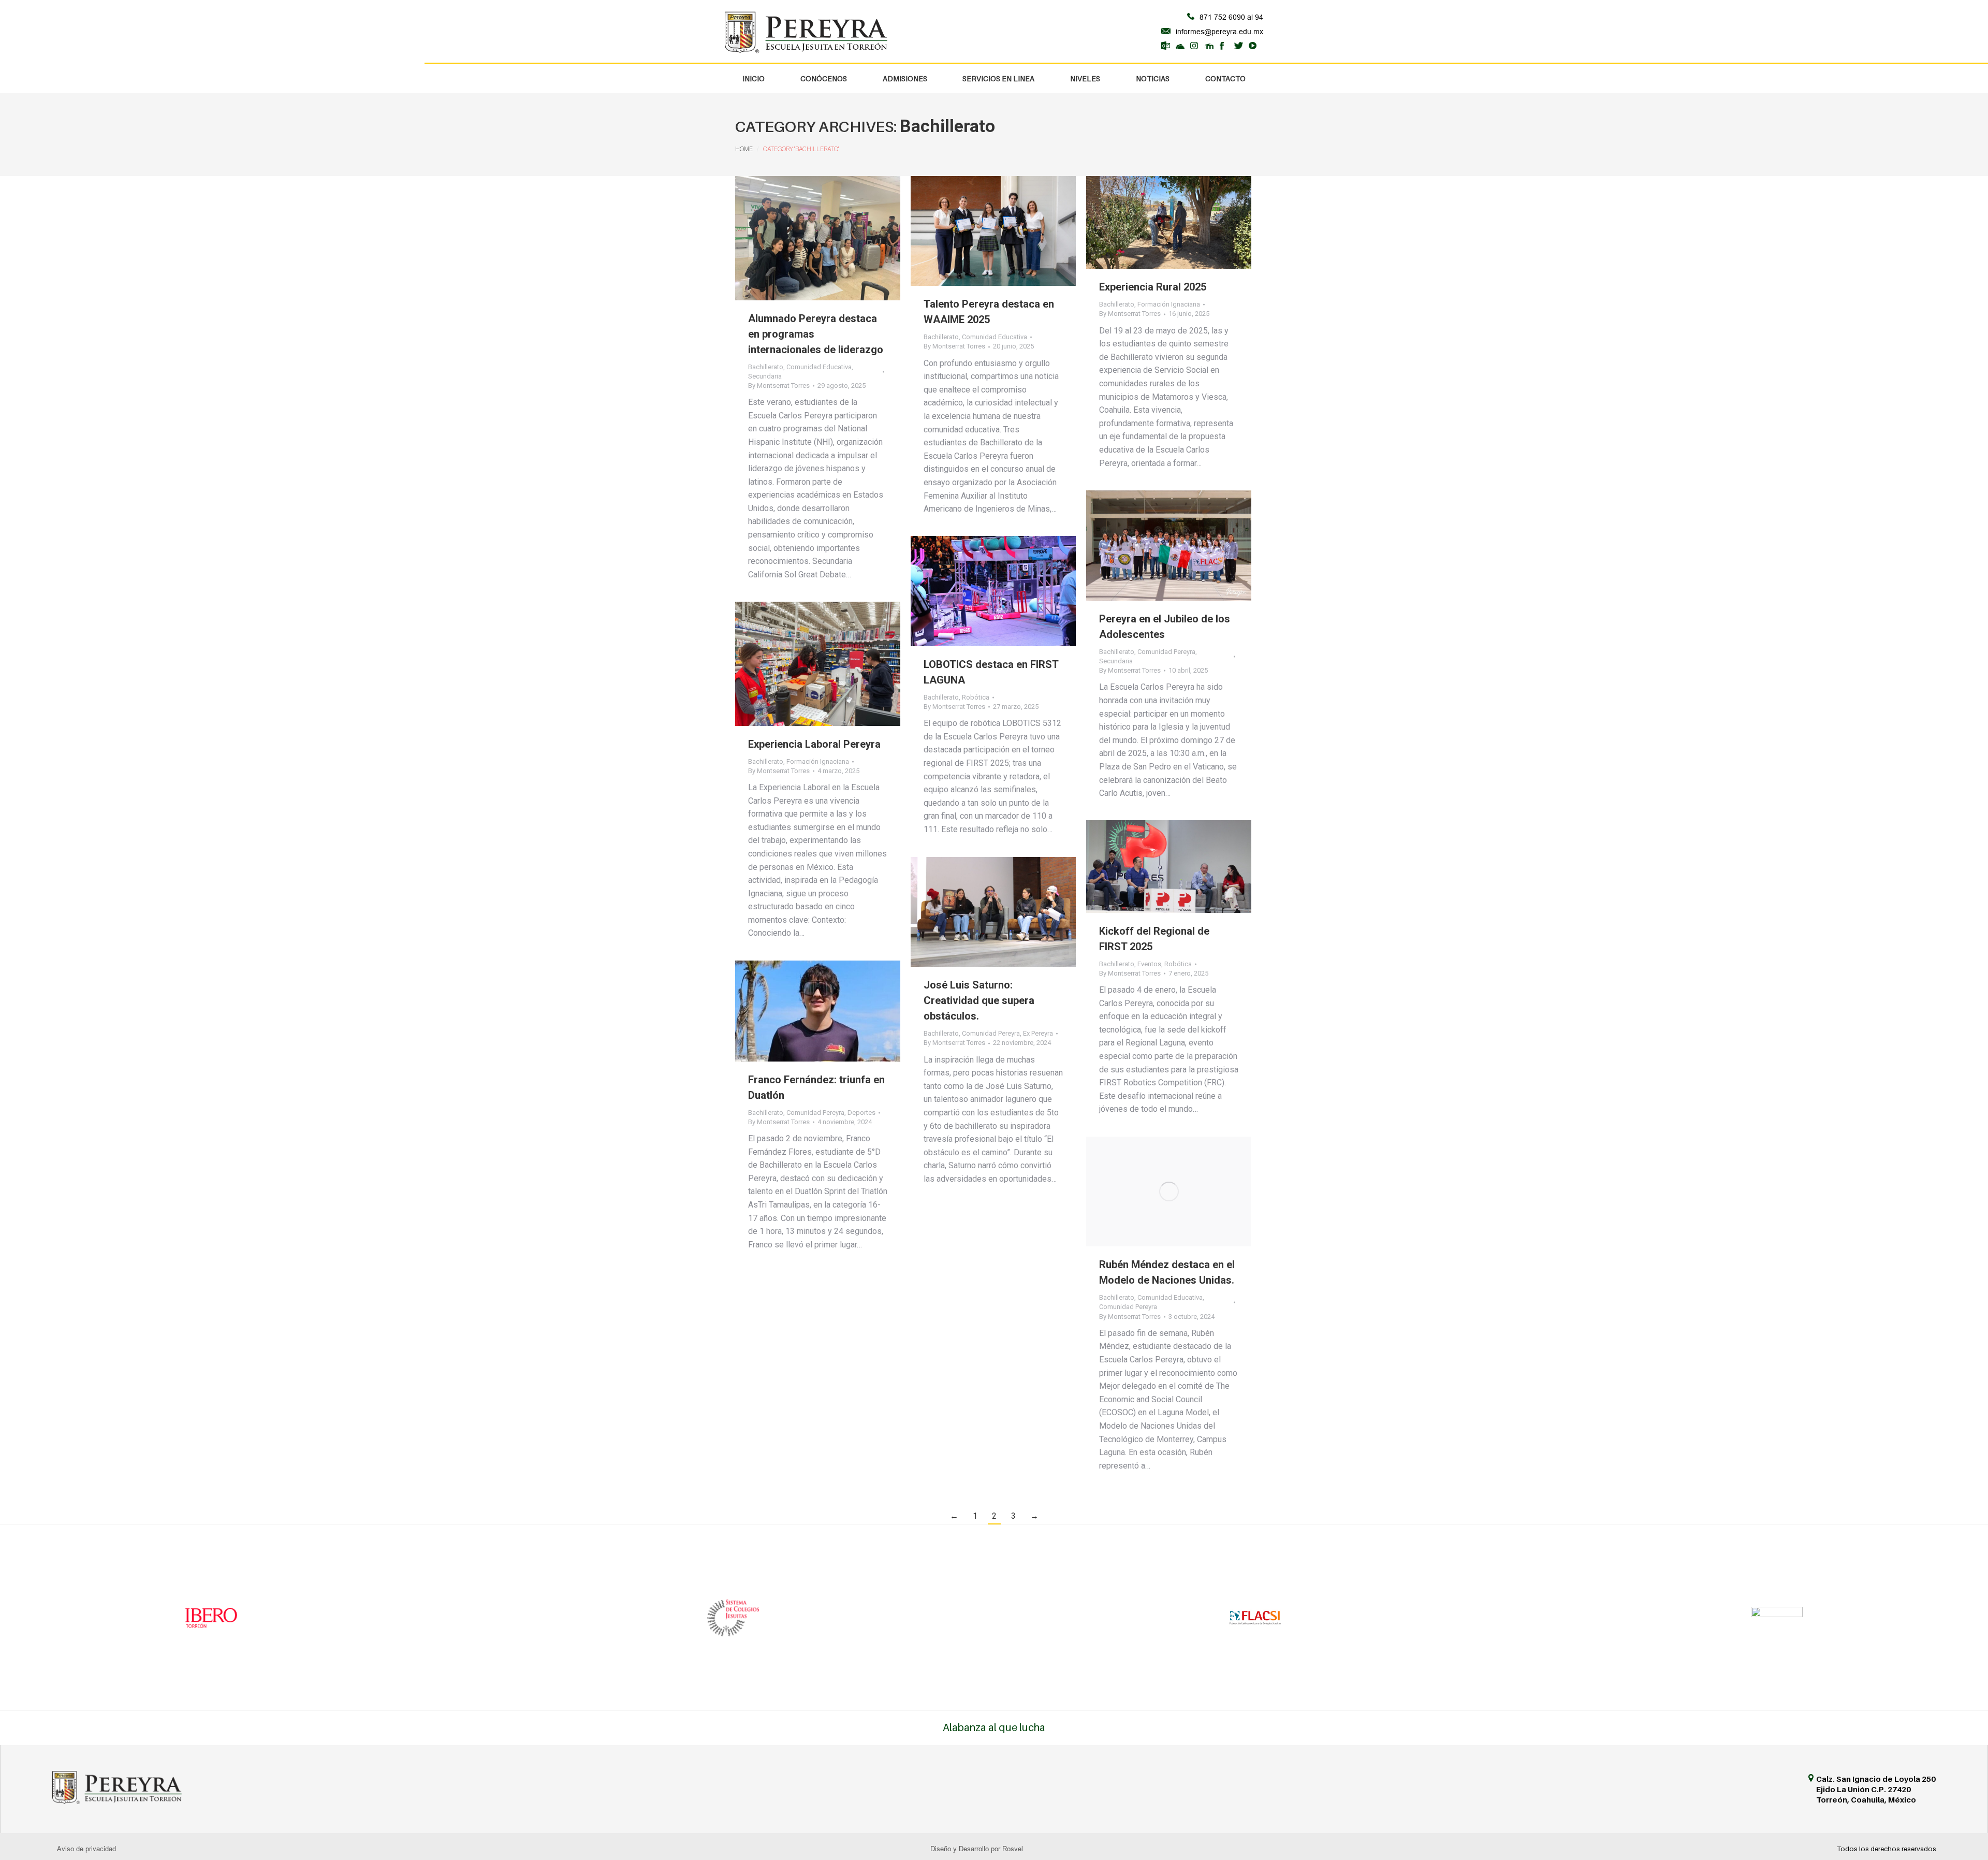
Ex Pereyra (1038, 1033)
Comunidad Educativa (819, 367)
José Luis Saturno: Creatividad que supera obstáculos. (979, 1000)
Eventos (1149, 964)
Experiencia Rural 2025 (1153, 287)
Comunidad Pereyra (1166, 652)
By (779, 386)
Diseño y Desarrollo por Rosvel (977, 1849)
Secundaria (765, 376)
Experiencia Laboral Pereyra (814, 744)
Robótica (976, 697)
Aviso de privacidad (86, 1849)
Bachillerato (766, 367)
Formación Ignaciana (1169, 304)
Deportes (861, 1113)
